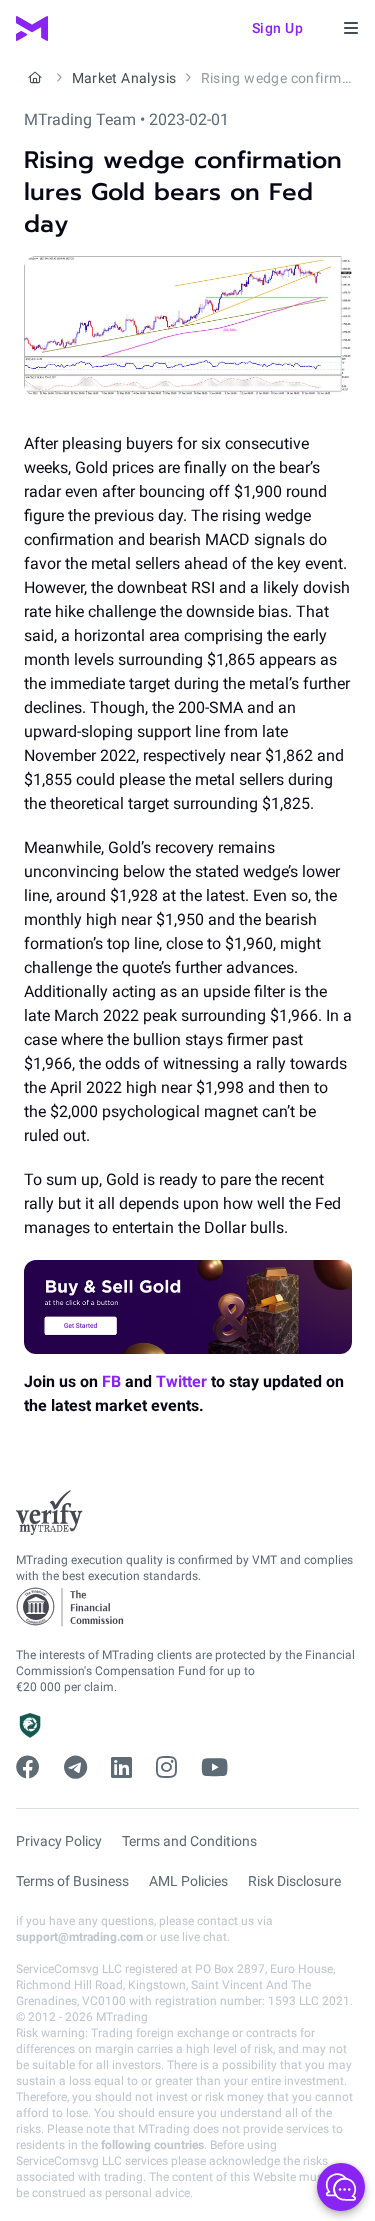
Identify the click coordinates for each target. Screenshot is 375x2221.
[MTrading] (32, 28)
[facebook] (28, 1768)
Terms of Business (72, 1881)
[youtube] (214, 1768)
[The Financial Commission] (71, 1607)
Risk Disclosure (294, 1881)
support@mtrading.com (79, 1937)
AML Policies (188, 1881)
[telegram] (75, 1768)
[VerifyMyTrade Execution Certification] (49, 1513)
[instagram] (166, 1768)
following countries (152, 2145)
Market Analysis (124, 78)
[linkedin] (121, 1768)
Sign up (278, 28)
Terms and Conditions (189, 1841)
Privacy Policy (59, 1841)
